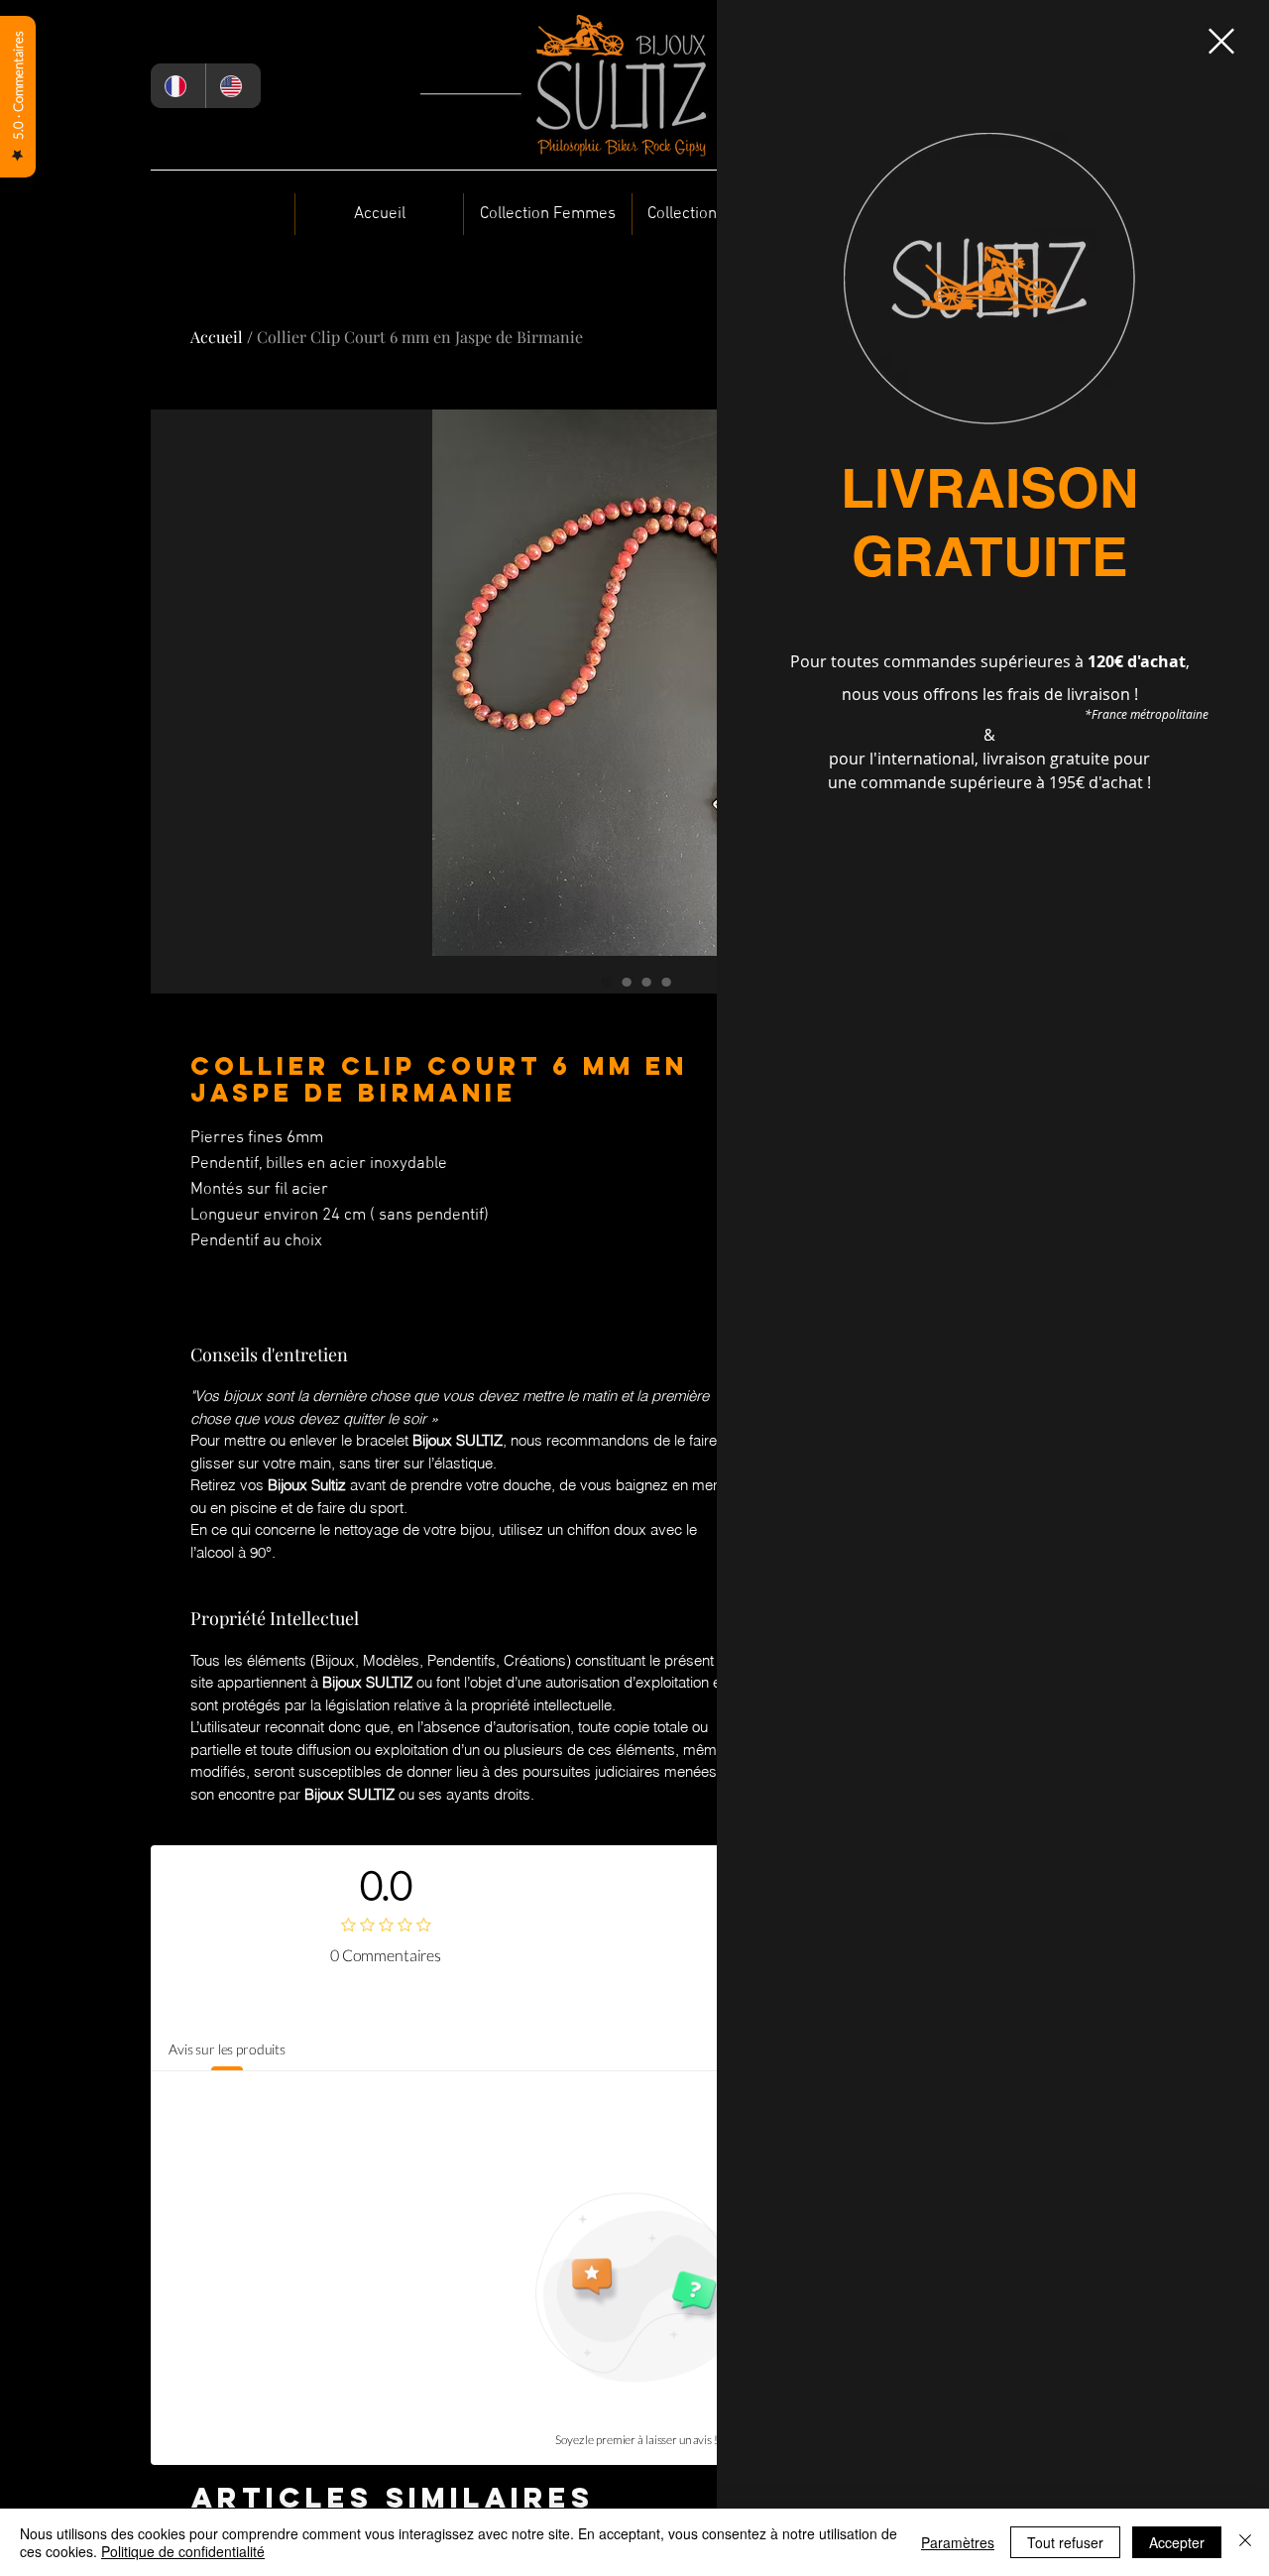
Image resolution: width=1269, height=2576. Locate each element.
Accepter (1177, 2542)
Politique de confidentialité (183, 2551)
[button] (1221, 41)
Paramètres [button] (958, 2542)
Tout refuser (1065, 2542)
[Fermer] (1245, 2542)
